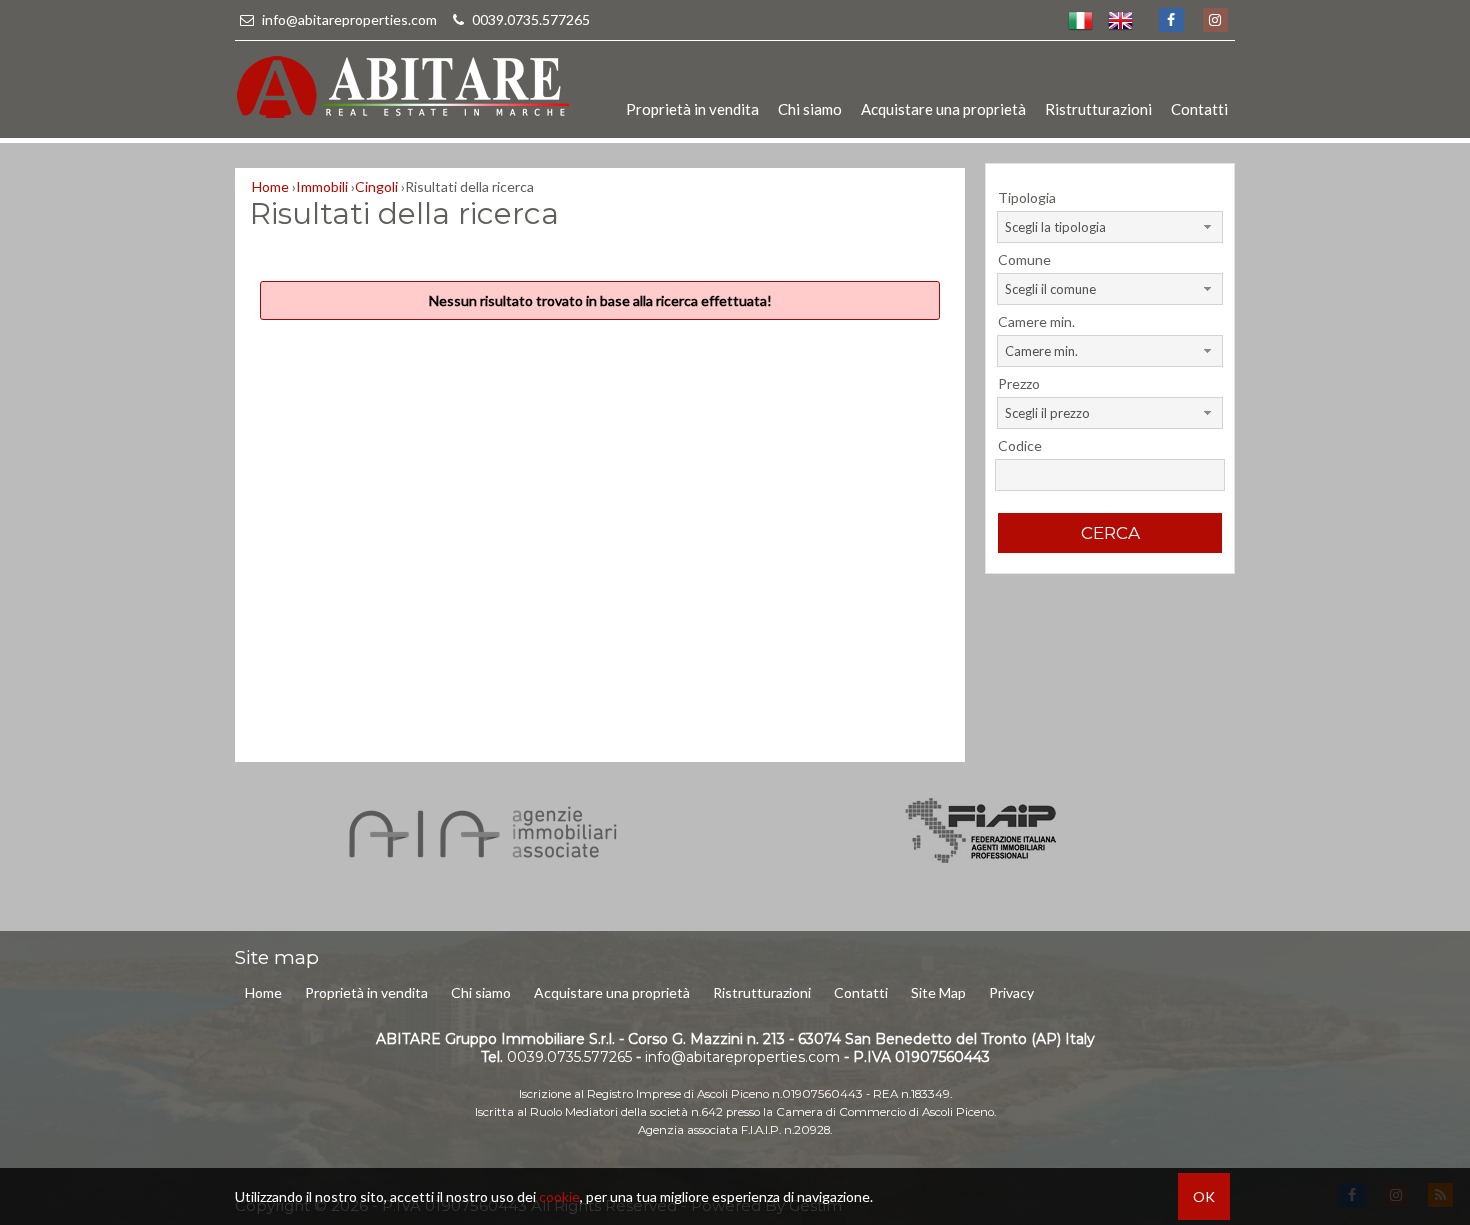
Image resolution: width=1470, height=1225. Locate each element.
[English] (1120, 20)
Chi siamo (810, 109)
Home (263, 992)
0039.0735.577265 (529, 19)
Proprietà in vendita (692, 109)
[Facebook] (1170, 20)
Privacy (1011, 992)
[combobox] (1109, 227)
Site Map (938, 992)
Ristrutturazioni (1098, 109)
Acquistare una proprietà (943, 109)
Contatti (1199, 109)
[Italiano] (1080, 20)
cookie (559, 1196)
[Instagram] (1214, 20)
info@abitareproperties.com (349, 19)
